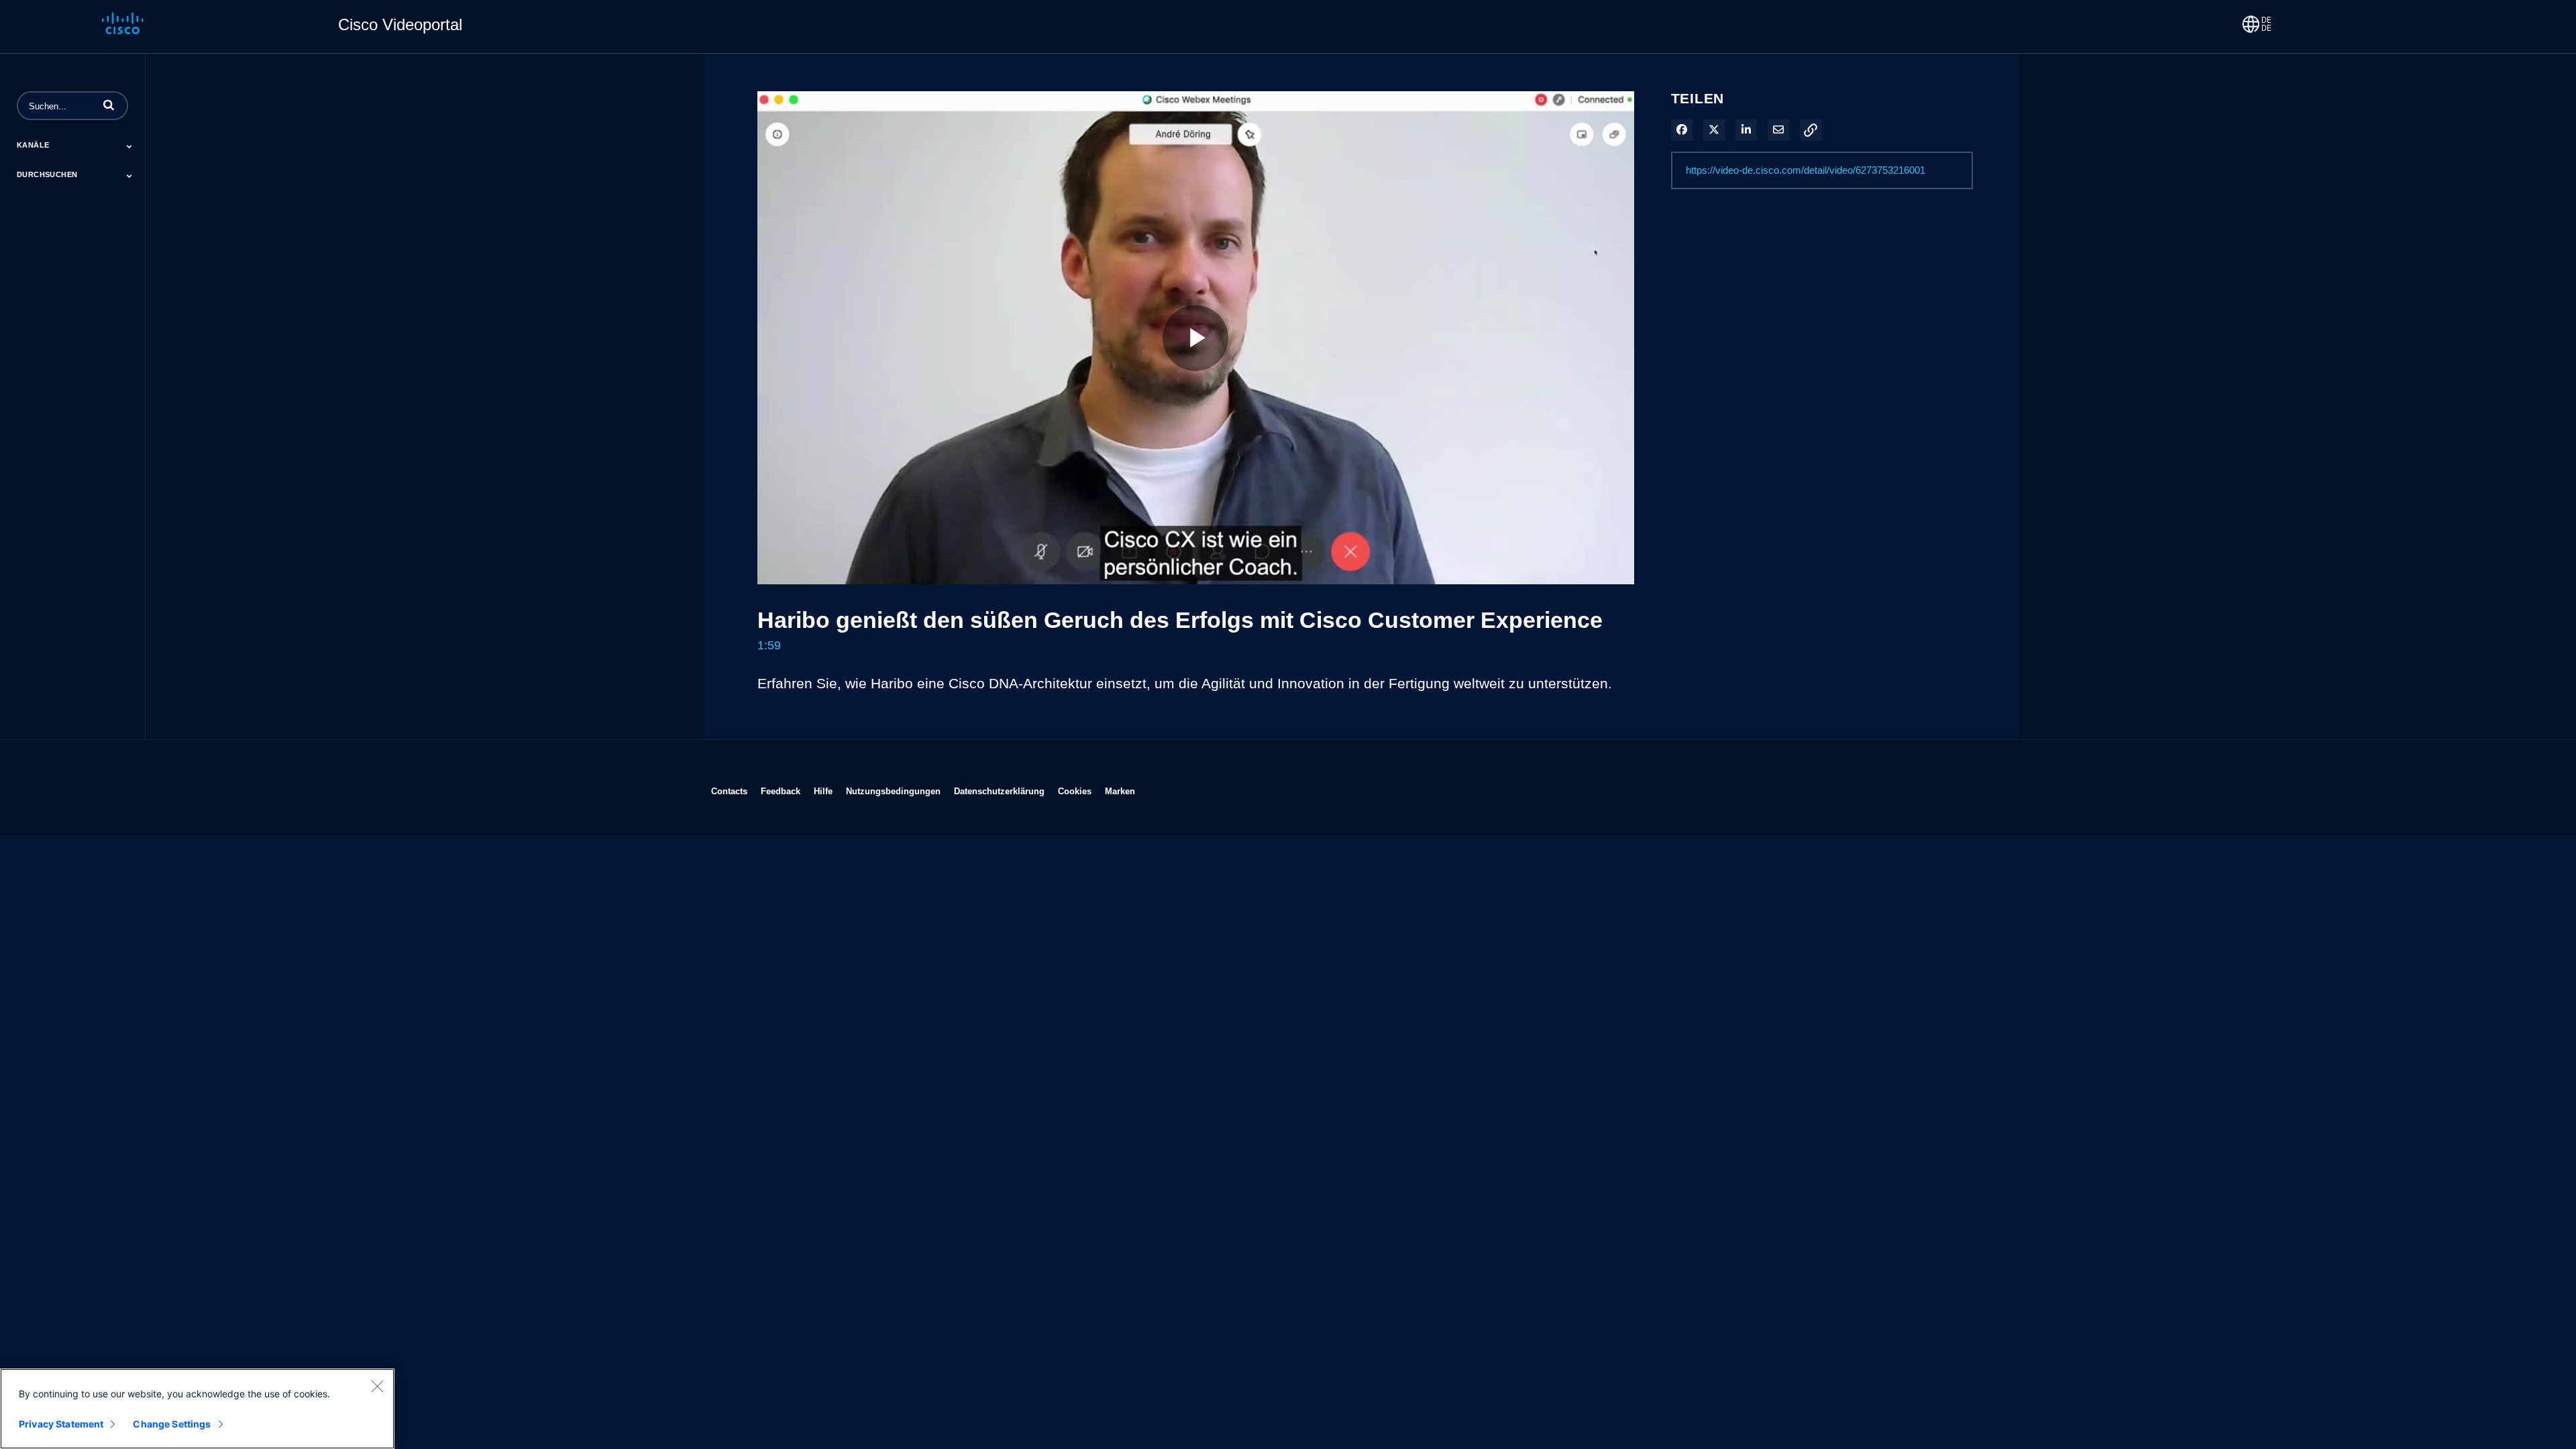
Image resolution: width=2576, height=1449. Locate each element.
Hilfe (823, 791)
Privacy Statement (61, 1424)
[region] (197, 1409)
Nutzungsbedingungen (893, 791)
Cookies (1075, 791)
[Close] (377, 1386)
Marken (1120, 791)
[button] (109, 105)
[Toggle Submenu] (129, 146)
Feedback (781, 791)
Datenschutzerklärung (999, 791)
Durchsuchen (47, 174)
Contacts (729, 791)
